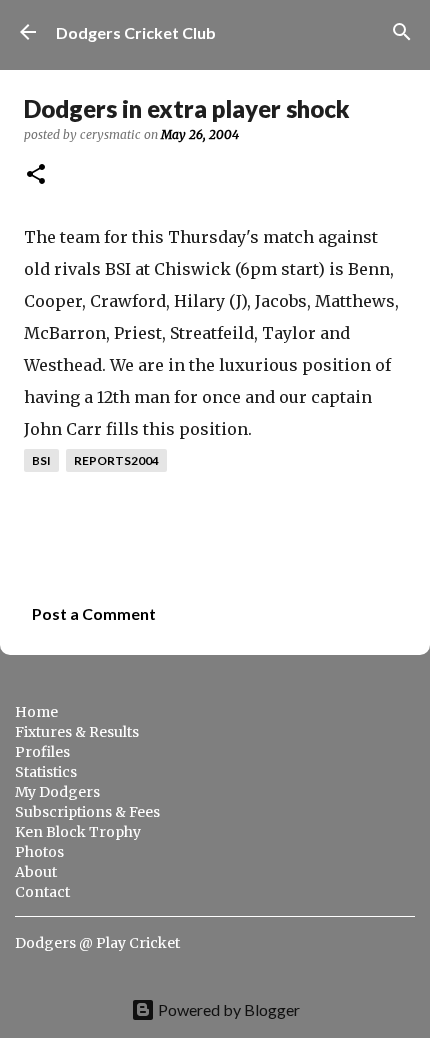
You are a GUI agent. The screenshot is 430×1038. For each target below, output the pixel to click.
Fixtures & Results (77, 732)
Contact (42, 892)
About (36, 872)
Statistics (46, 772)
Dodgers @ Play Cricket (97, 943)
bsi (41, 460)
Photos (39, 852)
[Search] (402, 32)
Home (36, 712)
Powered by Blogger (227, 1009)
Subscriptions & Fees (87, 812)
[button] (36, 175)
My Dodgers (57, 792)
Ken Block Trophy (78, 832)
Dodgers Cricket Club (136, 32)
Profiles (42, 752)
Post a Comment (94, 613)
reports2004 (116, 460)
